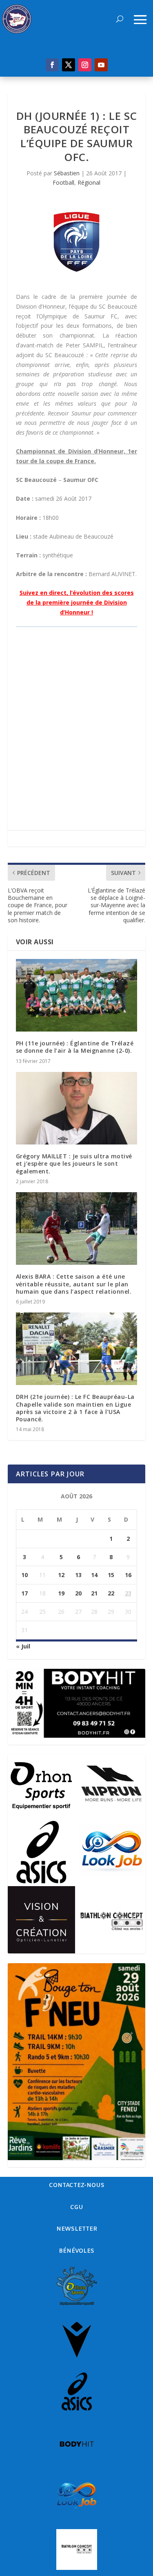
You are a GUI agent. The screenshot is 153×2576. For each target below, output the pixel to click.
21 (94, 1593)
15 (111, 1575)
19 (61, 1593)
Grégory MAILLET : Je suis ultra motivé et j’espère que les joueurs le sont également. (74, 1163)
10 (24, 1575)
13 (78, 1575)
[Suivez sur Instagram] (85, 65)
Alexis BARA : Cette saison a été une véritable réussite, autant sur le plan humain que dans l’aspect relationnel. (74, 1284)
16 (128, 1575)
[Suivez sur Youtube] (101, 65)
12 (61, 1575)
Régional (89, 182)
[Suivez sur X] (69, 65)
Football (63, 182)
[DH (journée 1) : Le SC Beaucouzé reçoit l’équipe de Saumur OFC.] (77, 242)
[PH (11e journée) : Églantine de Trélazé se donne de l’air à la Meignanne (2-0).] (77, 995)
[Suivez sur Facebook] (52, 65)
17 (24, 1593)
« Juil (23, 1646)
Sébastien (67, 173)
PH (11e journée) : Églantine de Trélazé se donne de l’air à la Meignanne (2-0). (75, 1047)
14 (94, 1575)
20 (78, 1593)
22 (111, 1593)
